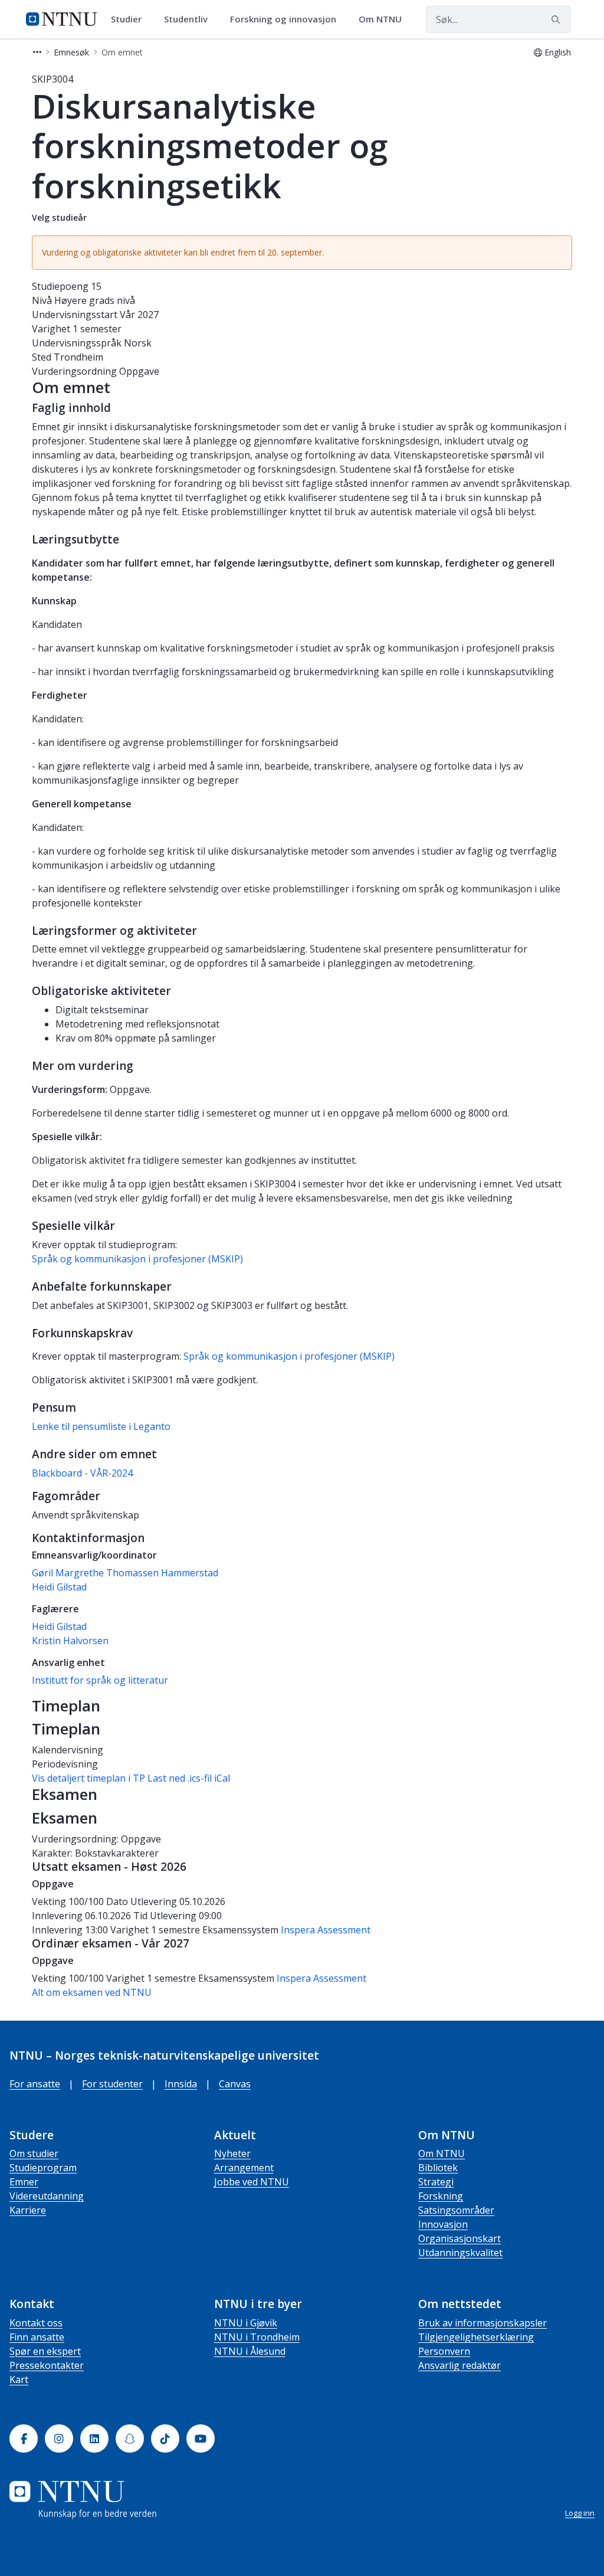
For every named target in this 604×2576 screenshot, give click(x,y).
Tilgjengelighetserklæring (476, 2337)
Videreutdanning (47, 2196)
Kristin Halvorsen (70, 1641)
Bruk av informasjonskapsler (482, 2323)
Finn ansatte (37, 2337)
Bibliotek (438, 2168)
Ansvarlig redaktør (459, 2365)
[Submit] (557, 19)
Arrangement (244, 2168)
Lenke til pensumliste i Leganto (101, 1426)
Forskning (441, 2196)
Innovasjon (443, 2224)
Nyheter (232, 2153)
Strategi (436, 2182)
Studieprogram (43, 2168)
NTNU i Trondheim (257, 2337)
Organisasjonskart (459, 2238)
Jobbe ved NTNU (252, 2182)
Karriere (28, 2210)
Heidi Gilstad (59, 1587)
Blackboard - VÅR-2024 (82, 1473)
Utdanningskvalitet (460, 2253)
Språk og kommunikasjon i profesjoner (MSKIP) (137, 1259)
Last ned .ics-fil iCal (189, 1778)
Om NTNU (441, 2153)
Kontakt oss (36, 2323)
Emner (24, 2182)
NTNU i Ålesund (250, 2351)
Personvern (444, 2351)
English (558, 52)
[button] (37, 52)
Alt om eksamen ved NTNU (92, 1992)
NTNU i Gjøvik (246, 2323)
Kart (19, 2379)
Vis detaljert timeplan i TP (88, 1778)
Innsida (181, 2084)
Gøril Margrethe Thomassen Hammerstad (125, 1573)
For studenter (112, 2084)
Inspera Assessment (326, 1930)
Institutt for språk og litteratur (100, 1680)
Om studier (34, 2153)
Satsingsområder (456, 2210)
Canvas (235, 2084)
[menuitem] (130, 19)
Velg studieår (59, 217)
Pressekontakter (47, 2365)
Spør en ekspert (45, 2351)
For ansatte (35, 2084)
